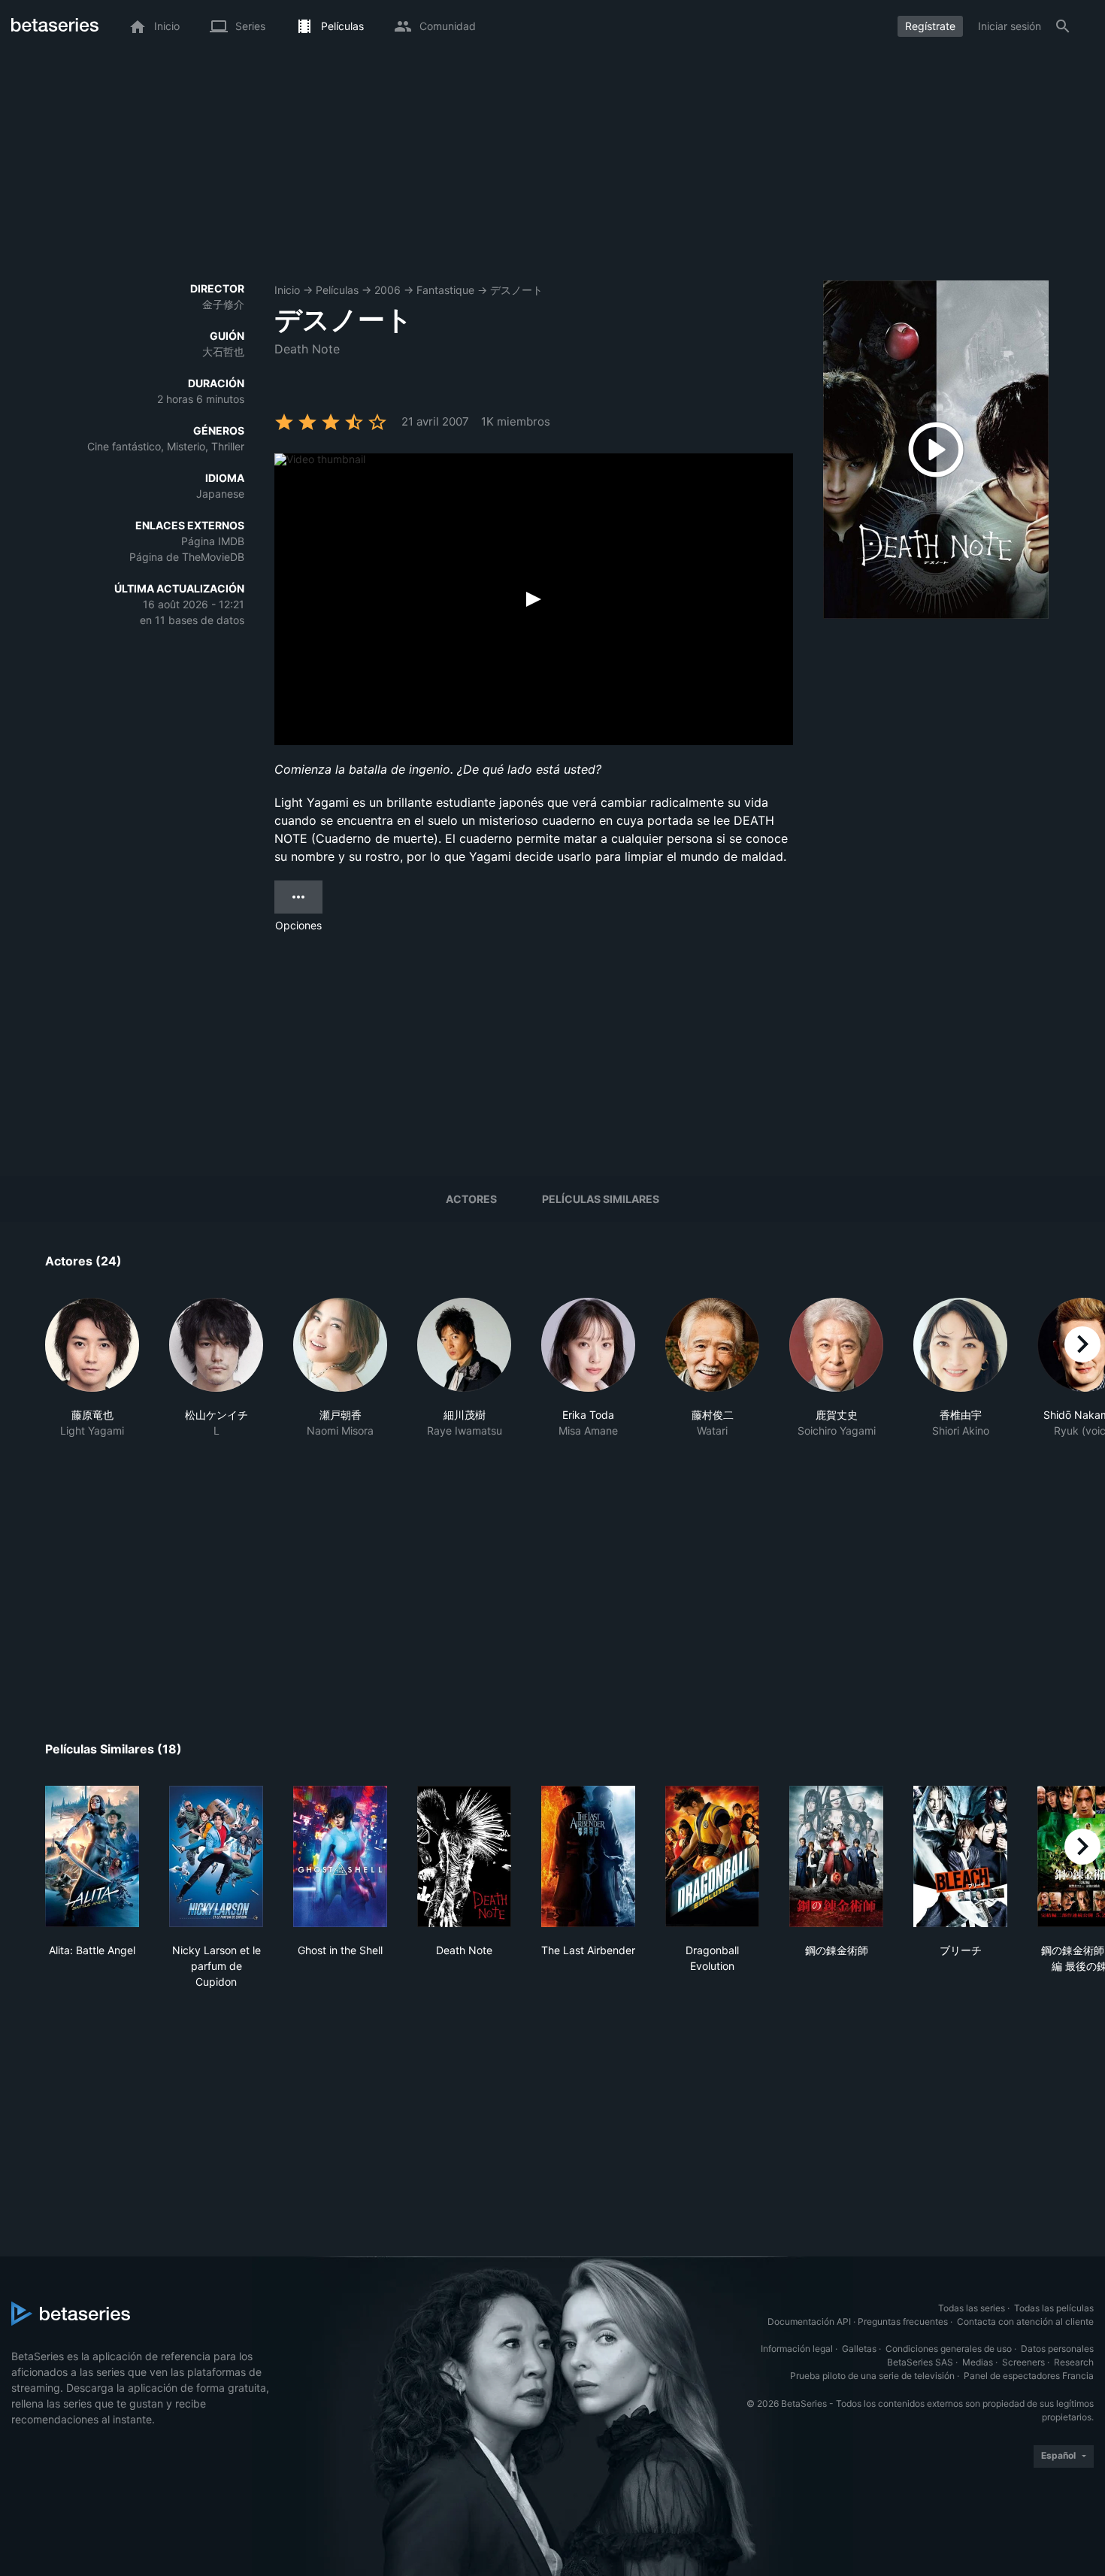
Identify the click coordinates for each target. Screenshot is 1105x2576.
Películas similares (601, 1199)
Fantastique (445, 290)
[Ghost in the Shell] (340, 1856)
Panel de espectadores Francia (1029, 2376)
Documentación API (809, 2321)
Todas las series (972, 2308)
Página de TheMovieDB (187, 557)
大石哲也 (223, 352)
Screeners (1023, 2362)
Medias (978, 2362)
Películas (337, 290)
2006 (388, 290)
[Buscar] (1063, 26)
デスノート (516, 290)
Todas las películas (1054, 2308)
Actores (471, 1199)
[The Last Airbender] (588, 1856)
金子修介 (223, 304)
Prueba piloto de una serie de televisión (872, 2376)
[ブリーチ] (960, 1856)
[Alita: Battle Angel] (92, 1856)
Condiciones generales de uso (949, 2349)
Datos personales (1057, 2349)
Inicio (287, 290)
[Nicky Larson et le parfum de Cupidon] (216, 1856)
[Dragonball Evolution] (712, 1856)
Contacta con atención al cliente (1025, 2321)
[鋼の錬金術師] (836, 1856)
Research (1074, 2362)
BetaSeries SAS (920, 2362)
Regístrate (930, 26)
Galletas (859, 2349)
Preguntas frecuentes (903, 2321)
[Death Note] (464, 1856)
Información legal (797, 2349)
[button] (92, 1376)
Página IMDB (213, 541)
